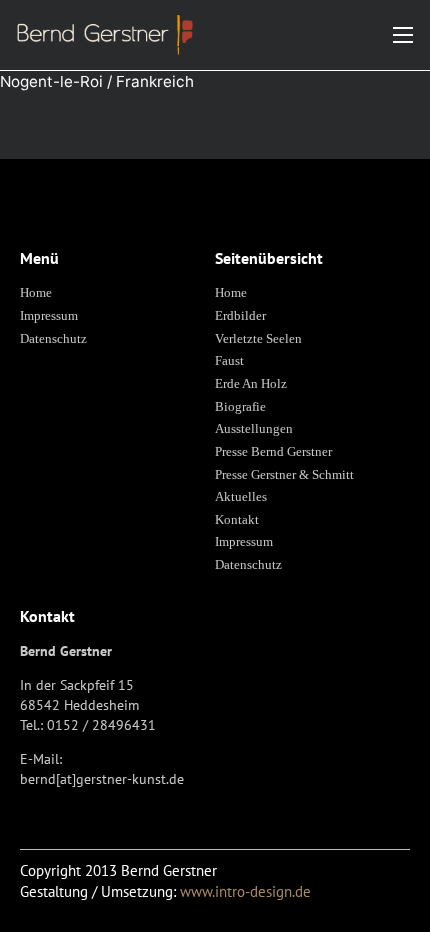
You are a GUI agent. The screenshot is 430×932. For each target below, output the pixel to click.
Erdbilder (240, 315)
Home (36, 292)
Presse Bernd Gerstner (273, 451)
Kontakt (237, 519)
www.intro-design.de (245, 891)
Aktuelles (241, 496)
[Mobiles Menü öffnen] (403, 35)
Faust (229, 360)
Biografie (240, 406)
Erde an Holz (251, 383)
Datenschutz (53, 338)
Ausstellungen (254, 428)
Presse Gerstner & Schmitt (284, 474)
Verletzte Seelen (258, 338)
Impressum (49, 315)
